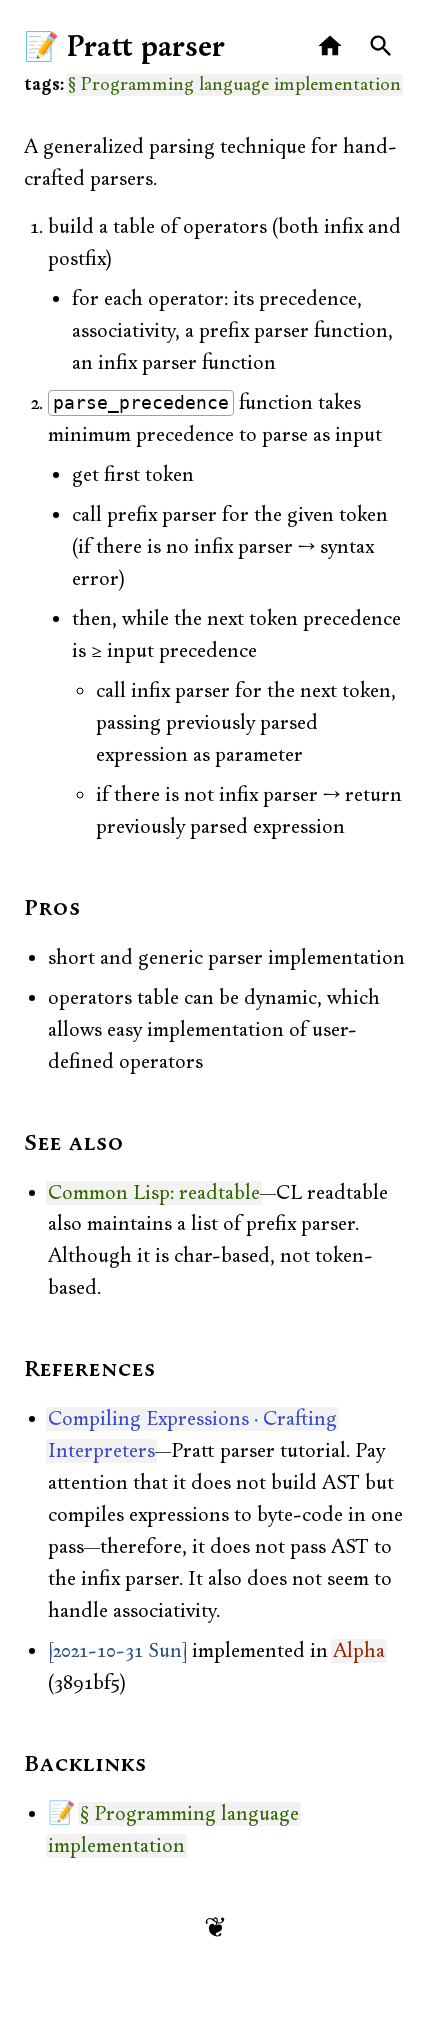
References (90, 1370)
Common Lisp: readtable (154, 1193)
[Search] (381, 46)
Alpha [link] (359, 1651)
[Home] (330, 46)
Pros (52, 909)
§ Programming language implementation (234, 85)
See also (74, 1144)
